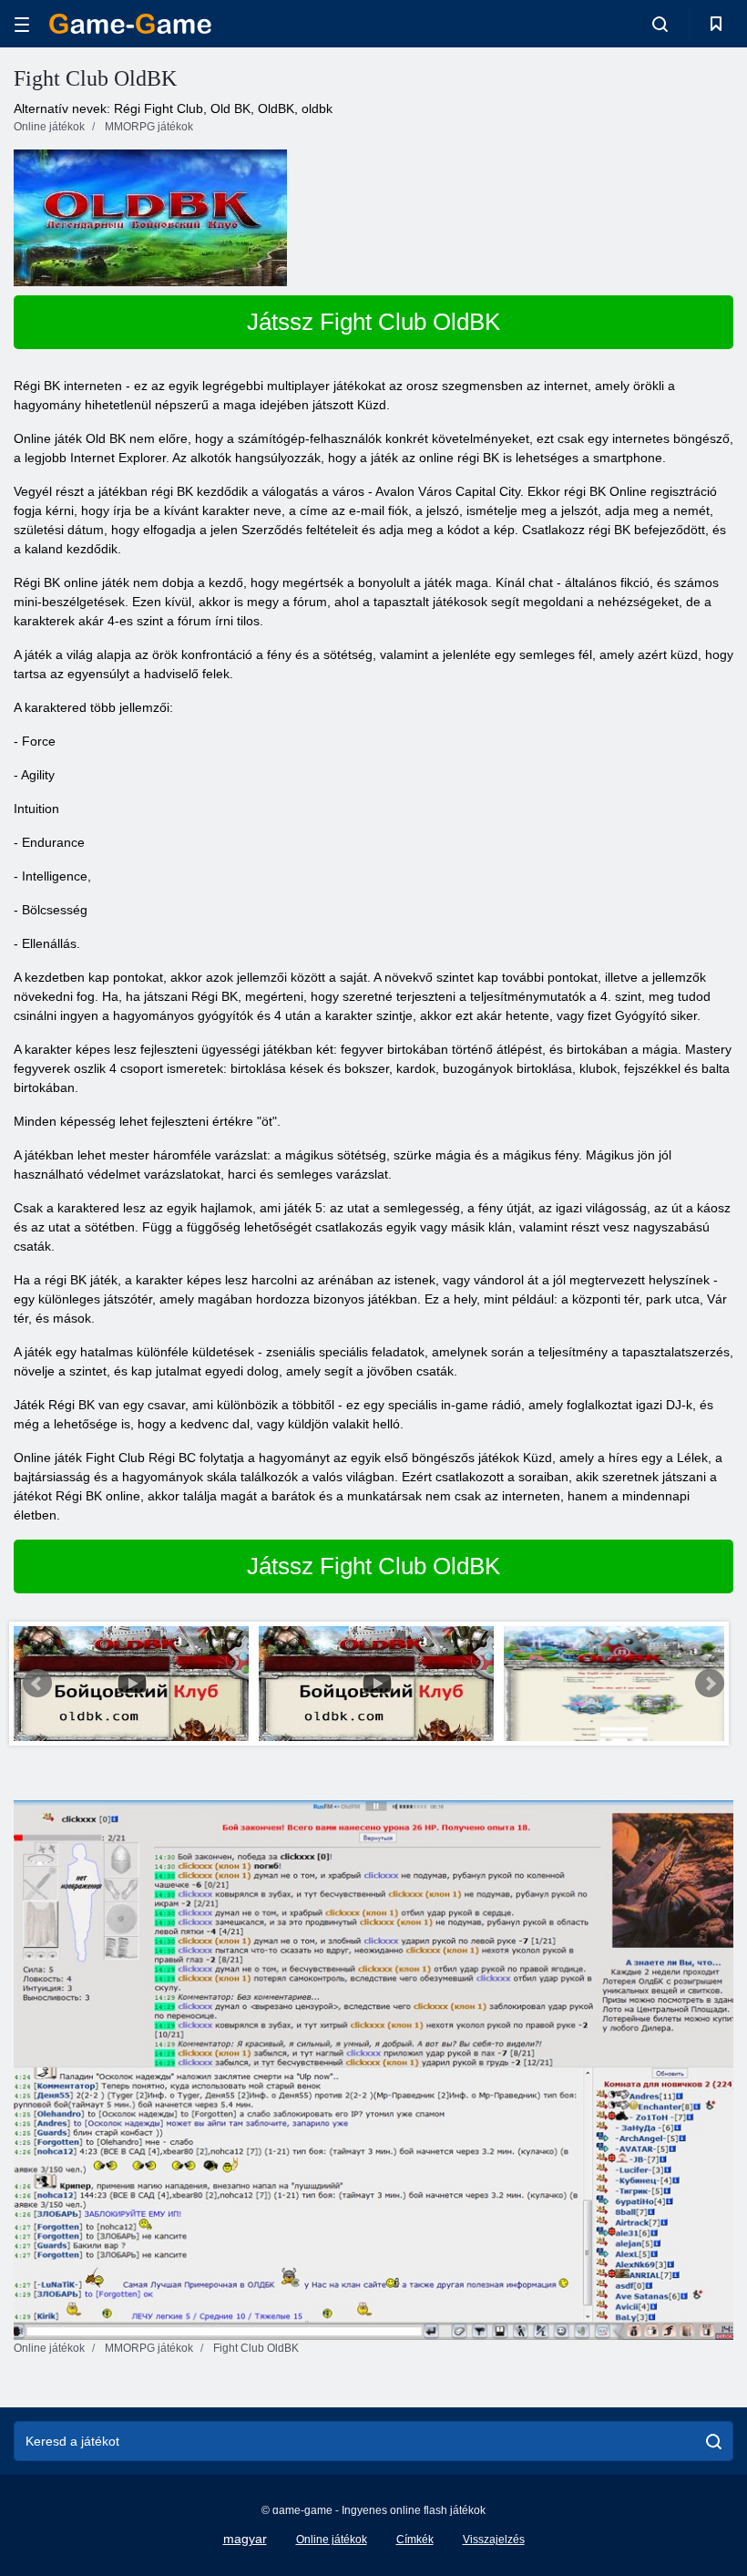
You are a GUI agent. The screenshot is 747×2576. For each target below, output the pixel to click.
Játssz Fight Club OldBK (373, 322)
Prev (37, 1684)
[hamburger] (22, 24)
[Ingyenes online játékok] (130, 24)
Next (710, 1684)
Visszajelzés (494, 2540)
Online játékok (332, 2540)
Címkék (415, 2540)
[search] (714, 2441)
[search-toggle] (660, 24)
